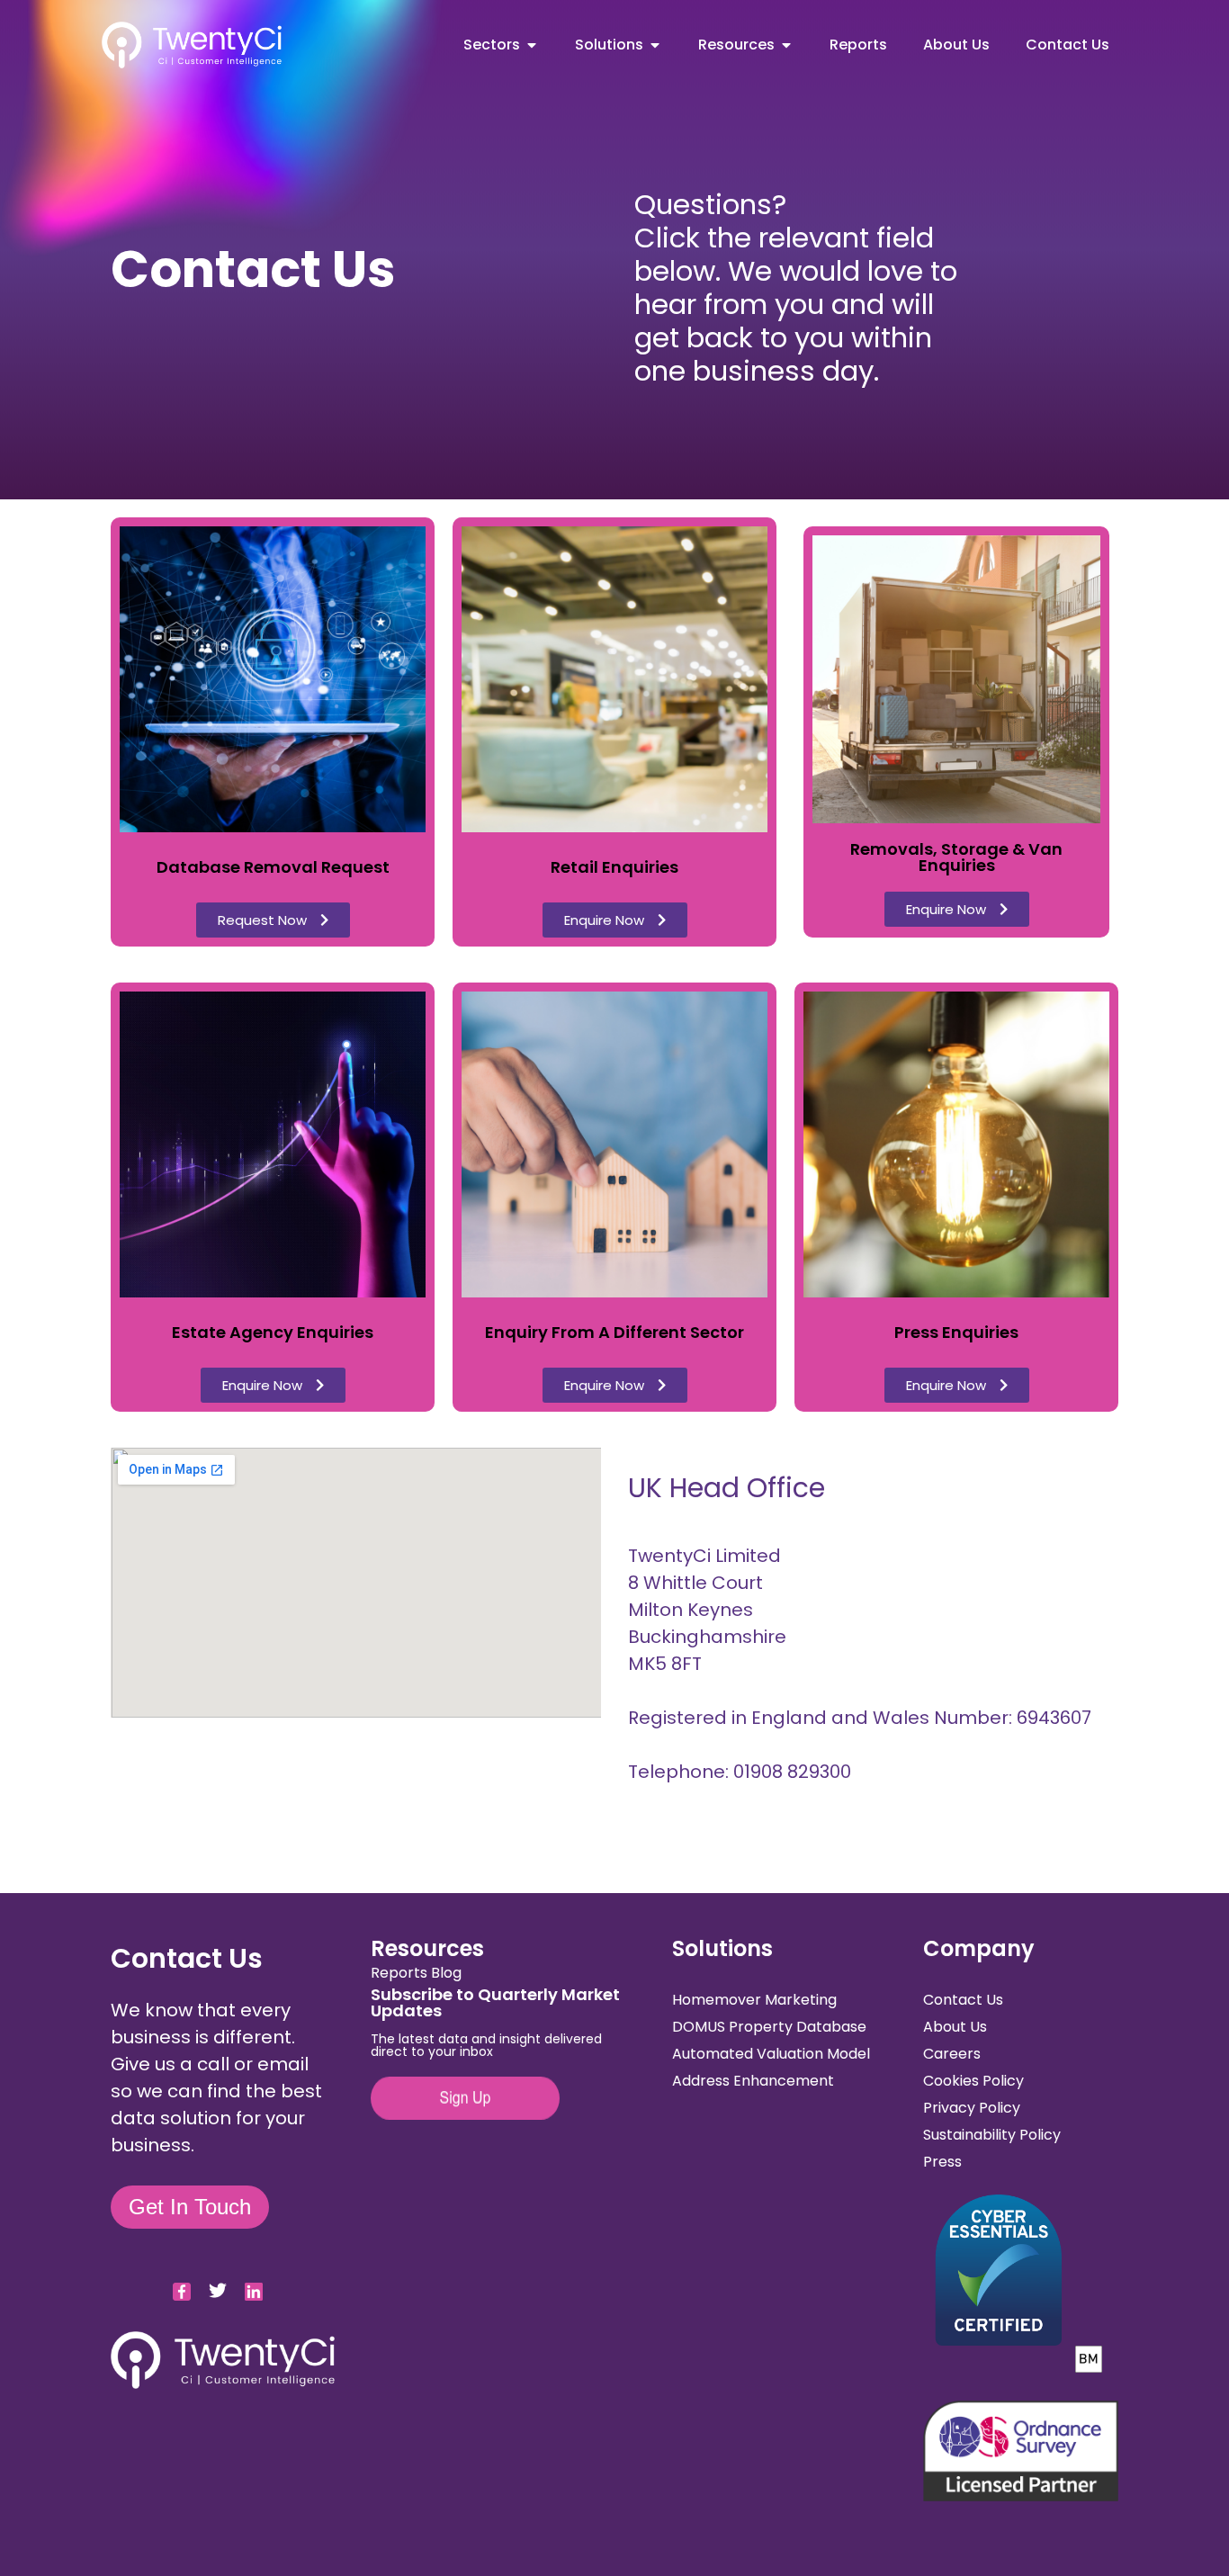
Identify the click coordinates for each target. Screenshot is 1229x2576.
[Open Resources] (786, 45)
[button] (273, 920)
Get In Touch (190, 2207)
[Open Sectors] (532, 45)
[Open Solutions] (655, 45)
